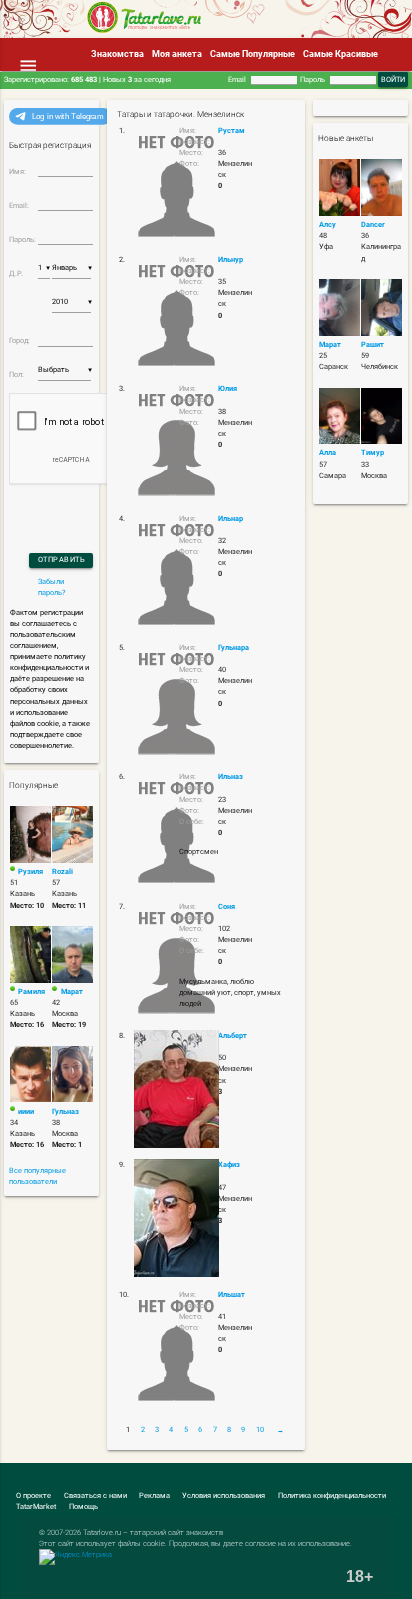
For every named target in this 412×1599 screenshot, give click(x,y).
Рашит (372, 344)
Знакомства (117, 54)
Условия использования (223, 1495)
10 (260, 1429)
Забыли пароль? (52, 587)
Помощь (83, 1506)
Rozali (62, 871)
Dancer (373, 224)
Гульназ (65, 1111)
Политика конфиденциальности (332, 1495)
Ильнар (230, 518)
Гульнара (233, 647)
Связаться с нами (95, 1495)
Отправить (62, 559)
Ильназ (230, 776)
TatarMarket (36, 1506)
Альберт (232, 1035)
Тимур (372, 452)
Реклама (154, 1495)
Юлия (227, 388)
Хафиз (229, 1164)
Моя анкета (177, 54)
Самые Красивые (340, 54)
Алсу (327, 224)
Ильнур (230, 259)
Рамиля (31, 991)
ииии (26, 1111)
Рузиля (30, 871)
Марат (72, 991)
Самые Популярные (252, 54)
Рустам (231, 130)
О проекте (33, 1495)
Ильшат (231, 1294)
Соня (226, 906)
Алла (327, 452)
